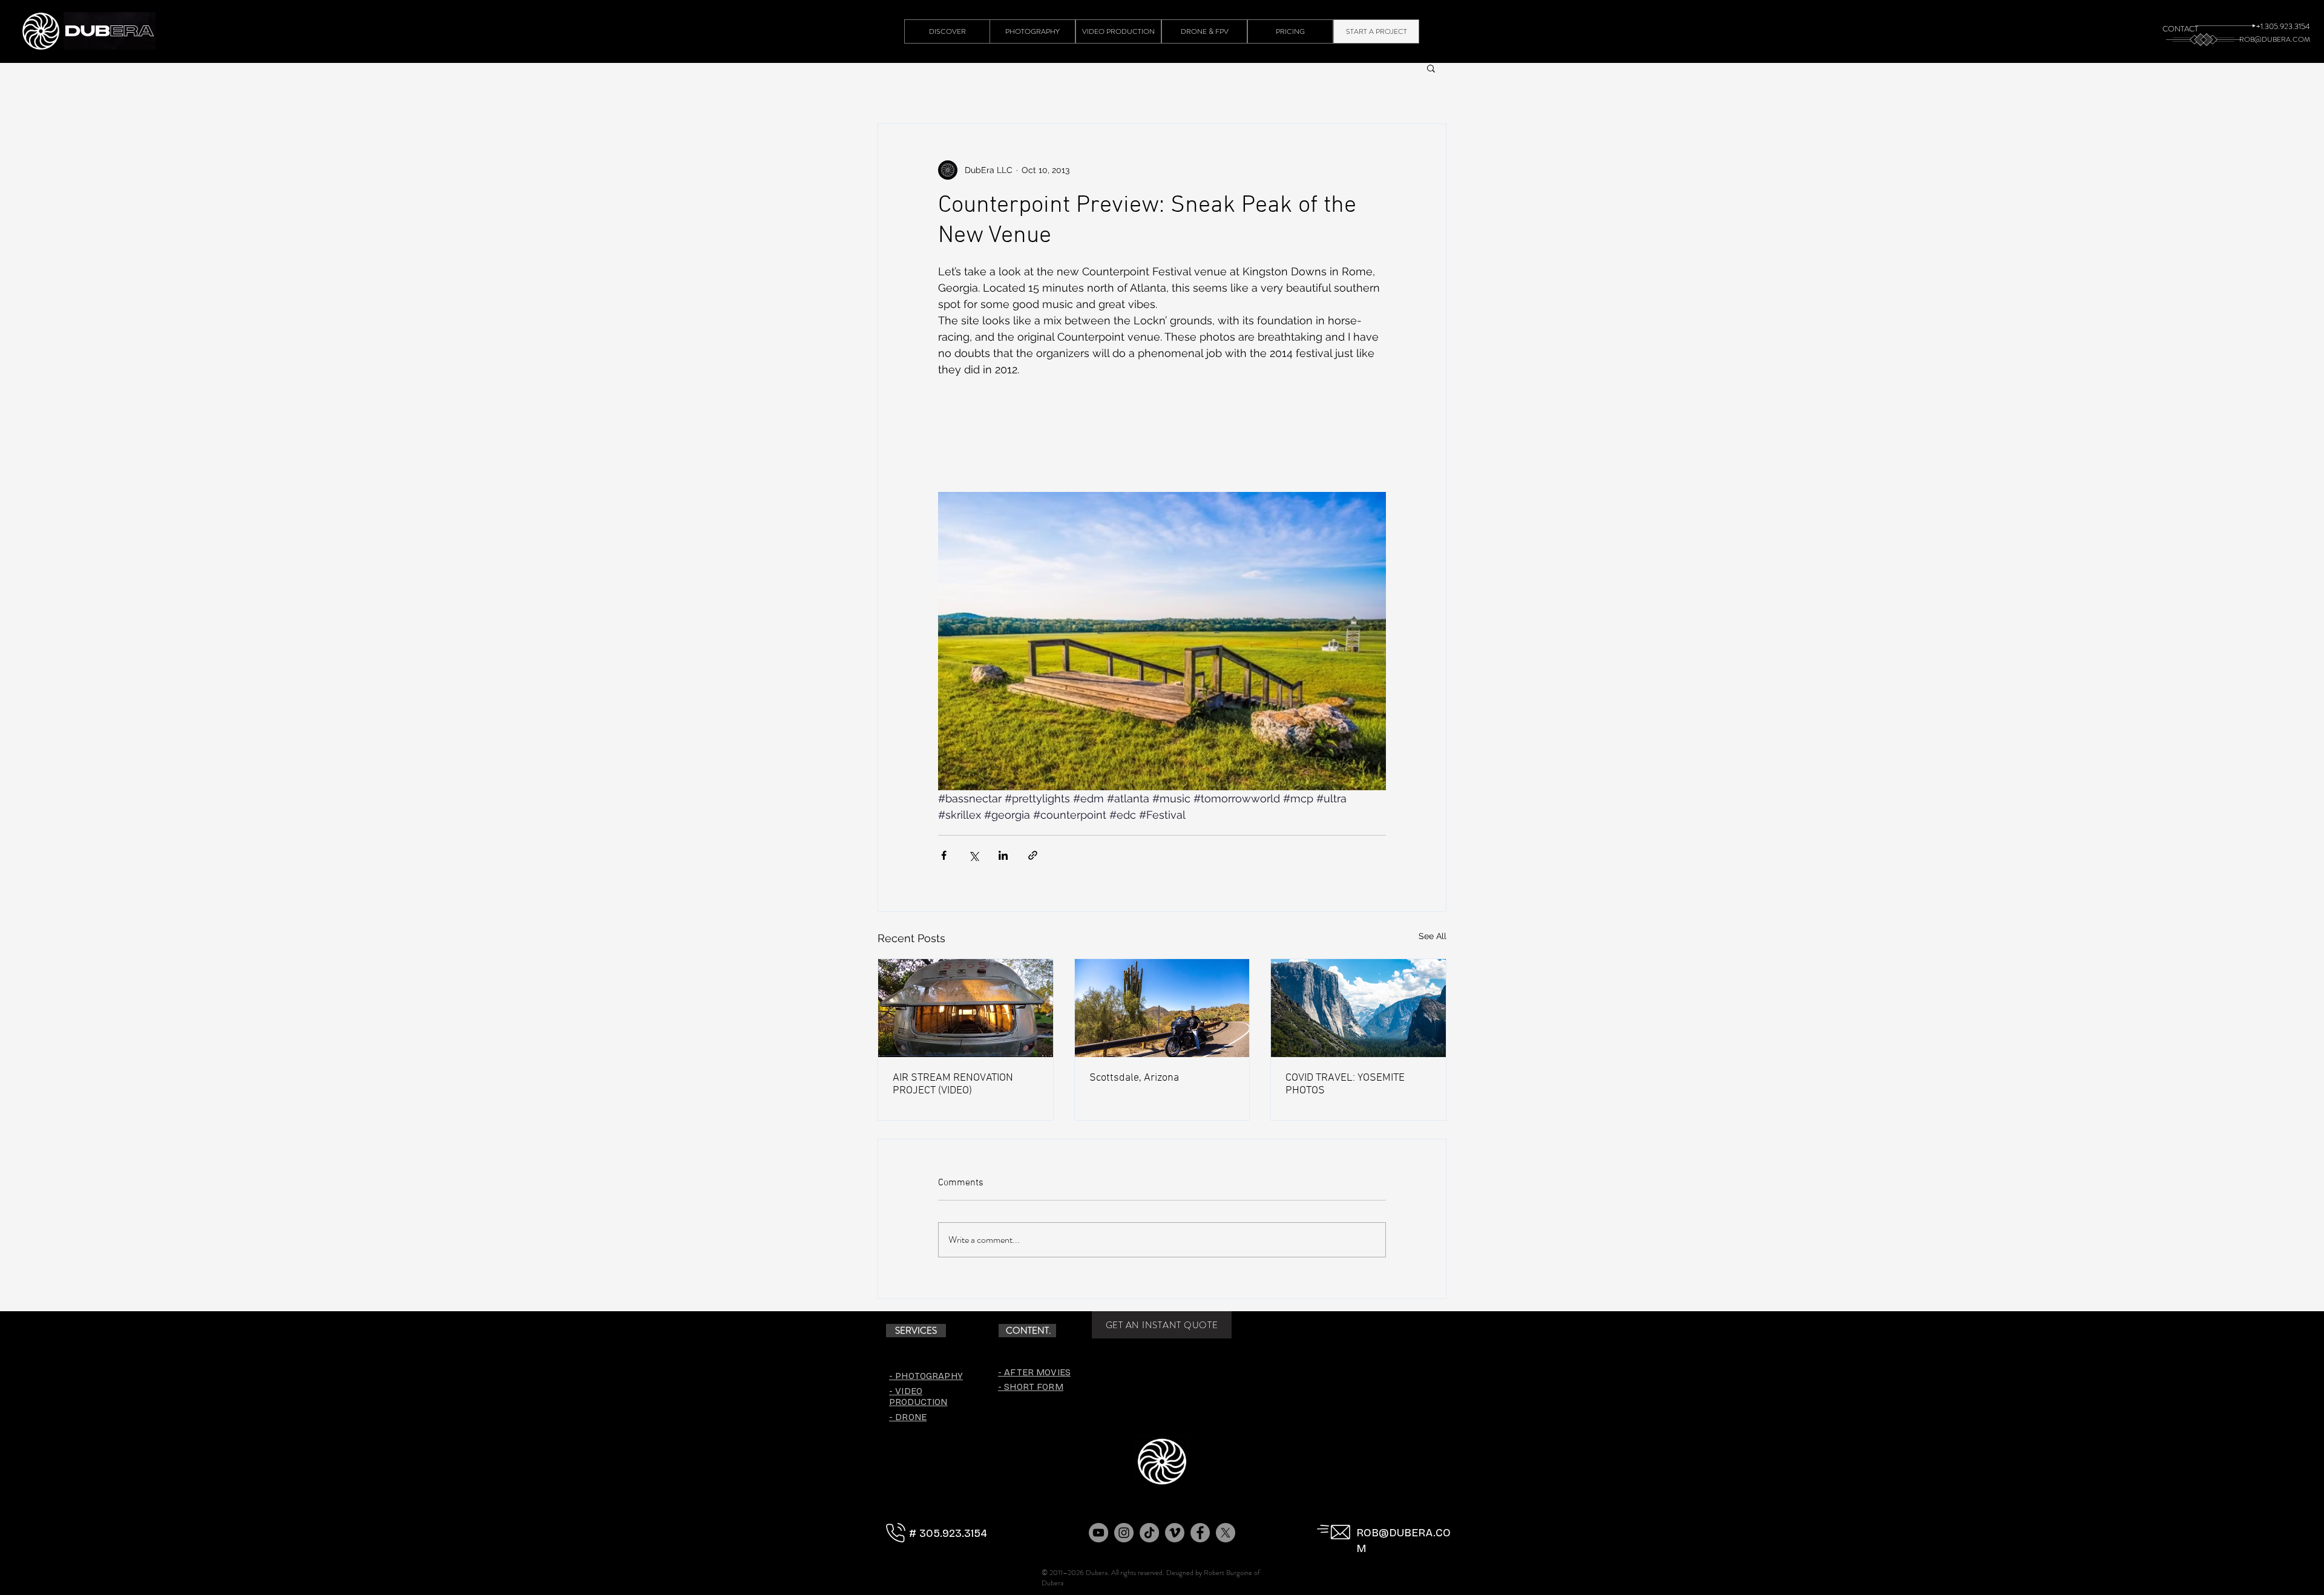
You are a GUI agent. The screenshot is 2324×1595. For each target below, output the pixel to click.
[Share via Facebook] (944, 855)
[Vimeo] (1175, 1533)
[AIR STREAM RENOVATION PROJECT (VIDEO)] (966, 1008)
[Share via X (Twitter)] (973, 855)
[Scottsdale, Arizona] (1162, 1008)
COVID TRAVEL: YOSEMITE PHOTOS (1345, 1084)
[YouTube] (1098, 1533)
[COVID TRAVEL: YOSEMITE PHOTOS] (1358, 1008)
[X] (1226, 1533)
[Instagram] (1124, 1533)
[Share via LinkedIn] (1003, 855)
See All (1433, 936)
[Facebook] (1200, 1533)
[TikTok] (1149, 1533)
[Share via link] (1033, 855)
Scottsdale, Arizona (1134, 1078)
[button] (1431, 68)
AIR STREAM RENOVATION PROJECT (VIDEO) (953, 1084)
